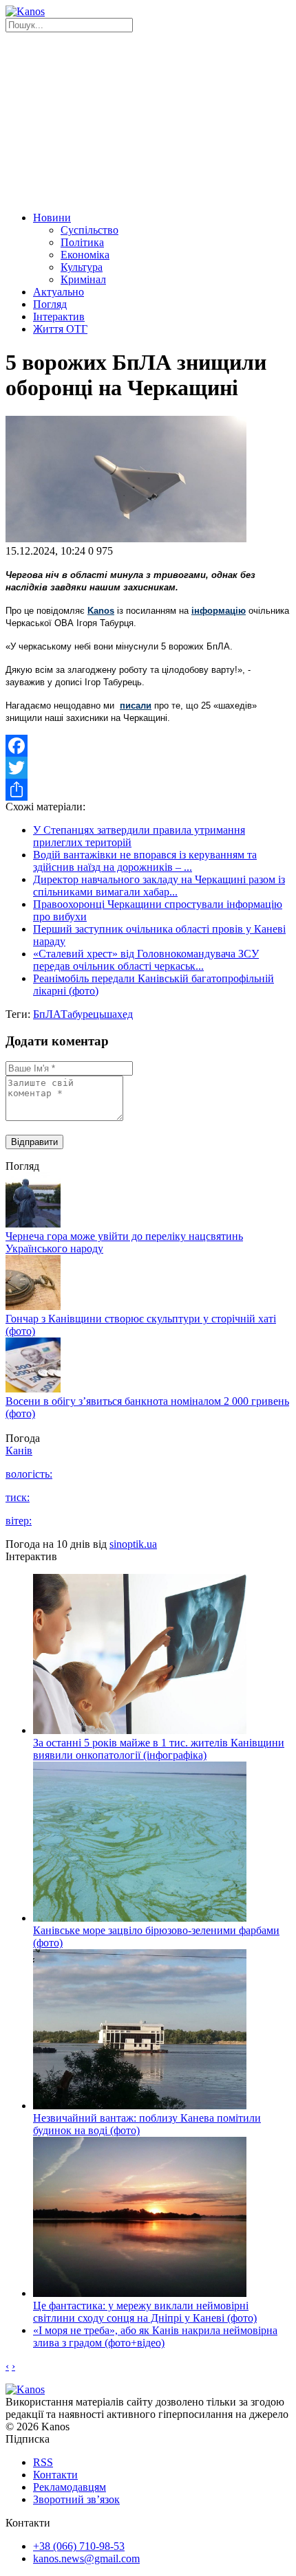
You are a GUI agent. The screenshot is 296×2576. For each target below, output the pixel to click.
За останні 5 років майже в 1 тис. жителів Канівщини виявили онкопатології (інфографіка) (159, 1749)
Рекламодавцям (70, 2487)
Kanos (101, 611)
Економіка (85, 255)
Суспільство (89, 230)
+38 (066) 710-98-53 (79, 2546)
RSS (43, 2462)
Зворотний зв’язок (76, 2499)
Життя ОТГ (60, 329)
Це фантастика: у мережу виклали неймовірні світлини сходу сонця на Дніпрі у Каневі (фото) (145, 2312)
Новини (52, 218)
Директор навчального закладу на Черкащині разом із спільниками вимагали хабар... (159, 886)
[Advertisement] (148, 120)
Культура (82, 267)
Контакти (55, 2475)
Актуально (59, 292)
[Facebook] (148, 746)
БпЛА (47, 1014)
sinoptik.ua (133, 1544)
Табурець (82, 1014)
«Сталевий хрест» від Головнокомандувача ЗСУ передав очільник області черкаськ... (146, 960)
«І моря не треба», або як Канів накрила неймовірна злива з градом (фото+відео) (155, 2336)
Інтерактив (59, 317)
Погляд (50, 304)
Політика (82, 242)
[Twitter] (148, 768)
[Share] (148, 790)
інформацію (219, 611)
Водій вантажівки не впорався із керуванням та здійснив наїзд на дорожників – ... (145, 861)
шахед (118, 1014)
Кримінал (83, 279)
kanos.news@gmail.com (86, 2558)
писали (136, 706)
